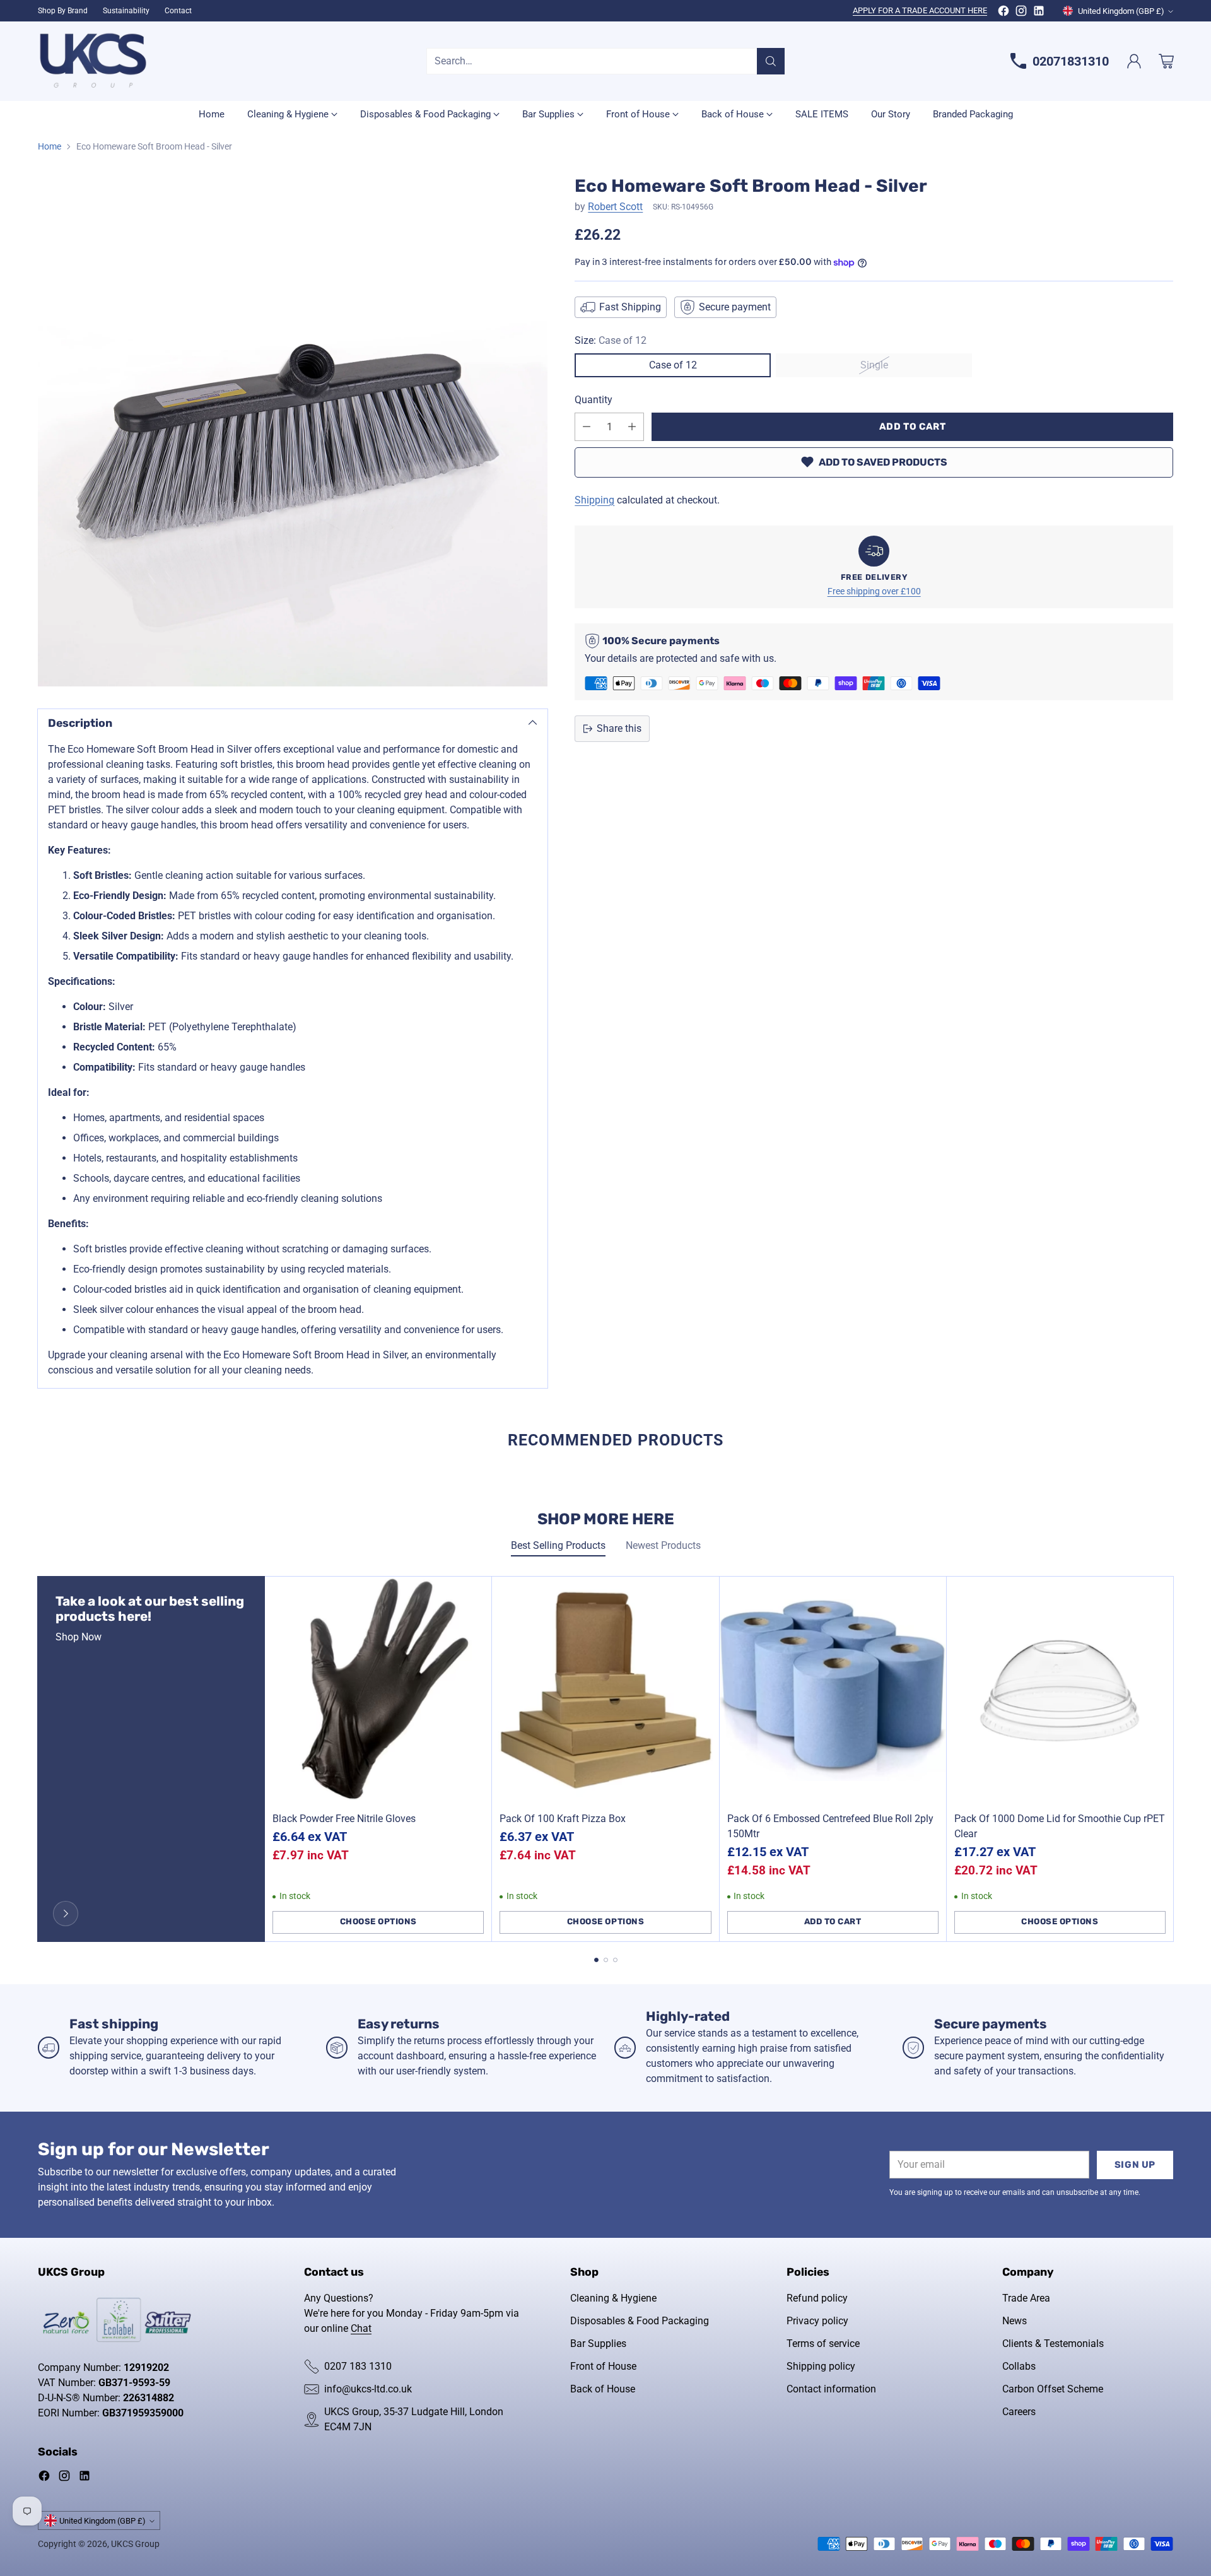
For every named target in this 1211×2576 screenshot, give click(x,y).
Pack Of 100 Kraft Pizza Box (563, 1819)
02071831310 (1071, 61)
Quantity (594, 400)
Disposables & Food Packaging (640, 2321)
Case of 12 (673, 365)
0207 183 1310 (358, 2366)
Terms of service (823, 2344)
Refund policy (817, 2298)
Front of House (603, 2366)
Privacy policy (817, 2321)
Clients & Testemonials (1053, 2344)
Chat (361, 2328)
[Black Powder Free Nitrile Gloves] (378, 1690)
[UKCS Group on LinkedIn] (1039, 13)
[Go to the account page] (1134, 61)
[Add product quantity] (632, 427)
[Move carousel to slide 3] (615, 1960)
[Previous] (38, 1759)
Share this (619, 728)
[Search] (771, 61)
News (1015, 2321)
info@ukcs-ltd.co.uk (368, 2389)
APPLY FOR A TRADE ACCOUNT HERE (920, 10)
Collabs (1019, 2366)
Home (50, 146)
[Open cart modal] (1166, 61)
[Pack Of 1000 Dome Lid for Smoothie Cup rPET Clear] (1060, 1690)
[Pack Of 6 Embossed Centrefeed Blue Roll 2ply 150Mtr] (833, 1690)
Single (874, 365)
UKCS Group (135, 2544)
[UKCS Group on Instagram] (1021, 13)
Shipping (594, 500)
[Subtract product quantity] (587, 427)
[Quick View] (475, 1593)
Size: (611, 340)
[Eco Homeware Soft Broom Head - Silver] (293, 431)
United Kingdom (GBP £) (1121, 11)
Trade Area (1026, 2298)
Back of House (603, 2389)
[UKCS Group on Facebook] (1003, 13)
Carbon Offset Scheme (1053, 2389)
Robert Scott (615, 207)
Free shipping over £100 (874, 591)
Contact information (831, 2389)
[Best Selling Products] (66, 1914)
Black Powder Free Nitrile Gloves (344, 1819)
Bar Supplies (598, 2344)
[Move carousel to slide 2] (606, 1960)
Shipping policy (821, 2366)
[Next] (1173, 1759)
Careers (1019, 2412)
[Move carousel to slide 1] (596, 1960)
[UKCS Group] (93, 61)
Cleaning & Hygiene (613, 2298)
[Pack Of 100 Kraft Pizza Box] (605, 1690)
